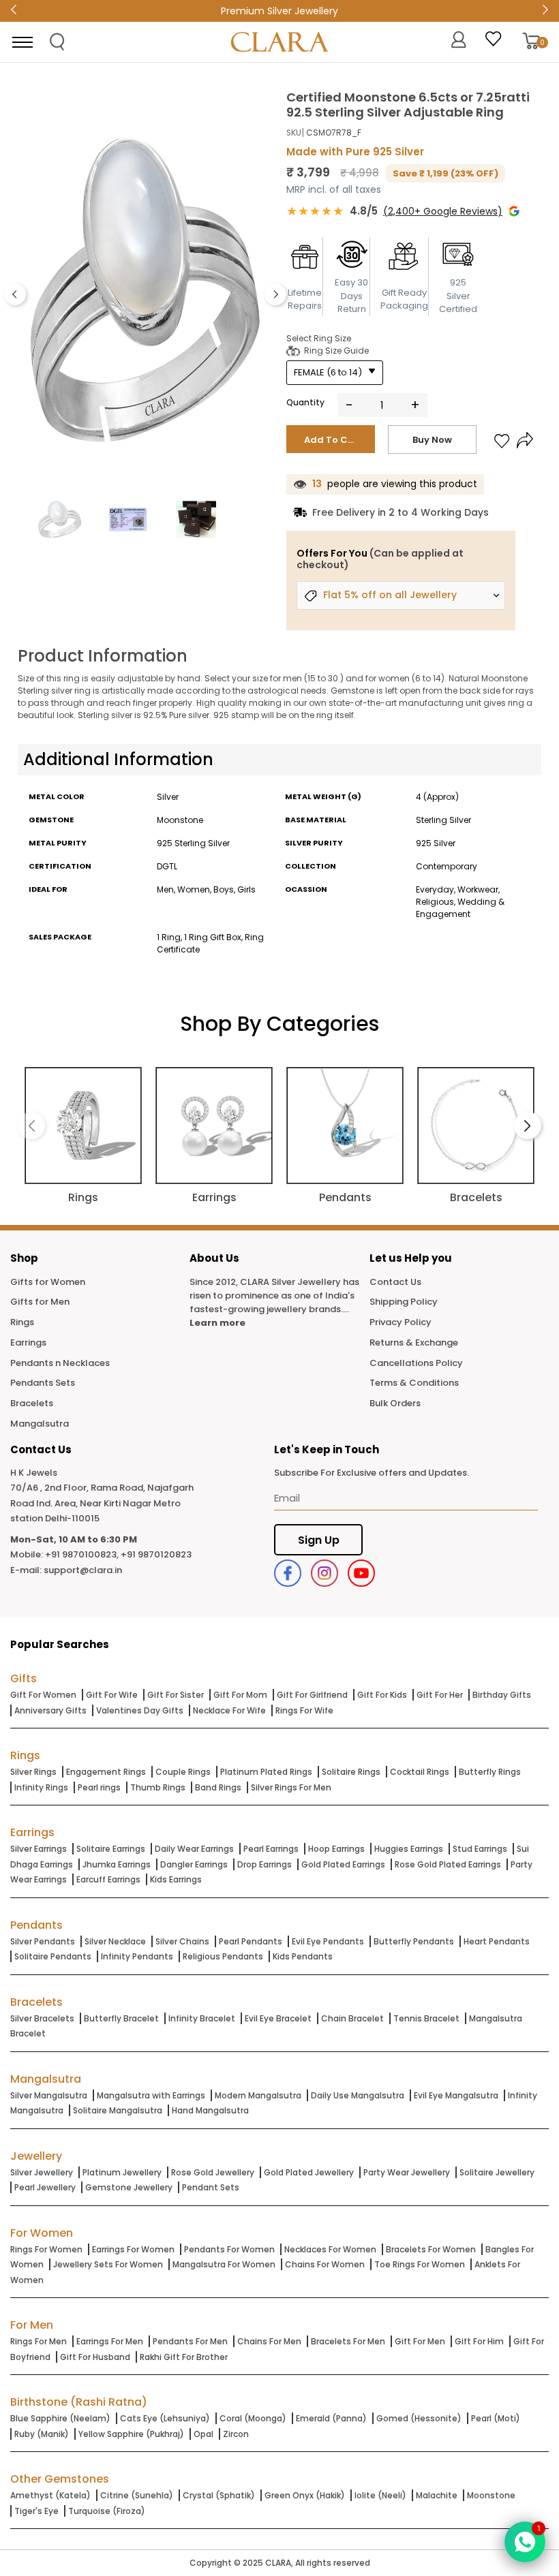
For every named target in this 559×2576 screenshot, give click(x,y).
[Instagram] (324, 1573)
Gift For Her (440, 1695)
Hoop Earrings (336, 1849)
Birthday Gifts (502, 1695)
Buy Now (432, 440)
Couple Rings (183, 1772)
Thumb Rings (158, 1787)
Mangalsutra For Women (224, 2264)
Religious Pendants (223, 1956)
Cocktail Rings (420, 1772)
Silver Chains (182, 1941)
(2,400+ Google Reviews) (443, 211)
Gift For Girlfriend (312, 1695)
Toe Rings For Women (420, 2264)
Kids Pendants (303, 1956)
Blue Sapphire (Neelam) (60, 2418)
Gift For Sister (176, 1695)
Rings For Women (46, 2249)
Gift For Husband (95, 2357)
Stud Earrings (480, 1849)
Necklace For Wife (229, 1710)
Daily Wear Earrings (194, 1849)
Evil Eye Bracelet (278, 2018)
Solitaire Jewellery (497, 2172)
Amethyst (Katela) (50, 2495)
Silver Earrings (39, 1849)
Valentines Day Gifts (140, 1710)
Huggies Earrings (409, 1849)
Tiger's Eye (36, 2511)
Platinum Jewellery (122, 2172)
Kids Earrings (176, 1879)
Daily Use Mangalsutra (358, 2095)
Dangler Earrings (194, 1864)
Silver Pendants (43, 1941)
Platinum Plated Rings (266, 1772)
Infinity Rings (41, 1787)
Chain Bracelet (352, 2018)
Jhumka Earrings (117, 1864)
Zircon (236, 2434)
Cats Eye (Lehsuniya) (165, 2418)
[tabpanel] (145, 291)
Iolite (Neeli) (380, 2495)
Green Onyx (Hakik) (305, 2495)
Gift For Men (420, 2341)
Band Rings (218, 1787)
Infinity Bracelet (202, 2018)
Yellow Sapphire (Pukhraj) (131, 2434)
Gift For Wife (112, 1695)
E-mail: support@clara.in (66, 1570)
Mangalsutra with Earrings (151, 2095)
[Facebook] (288, 1573)
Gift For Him (479, 2341)
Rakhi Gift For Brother (184, 2357)
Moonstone (491, 2495)
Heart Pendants (497, 1941)
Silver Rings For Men (291, 1787)
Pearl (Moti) (496, 2418)
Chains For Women (325, 2264)
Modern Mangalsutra (258, 2095)
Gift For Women (43, 1695)
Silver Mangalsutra (49, 2095)
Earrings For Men (110, 2341)
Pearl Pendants (251, 1941)
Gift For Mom (240, 1695)
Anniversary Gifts (50, 1710)
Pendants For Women (229, 2249)
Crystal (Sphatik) (219, 2495)
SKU (294, 133)
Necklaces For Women (330, 2249)
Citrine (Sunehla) (137, 2495)
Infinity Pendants (137, 1956)
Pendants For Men (190, 2341)
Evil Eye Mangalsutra (456, 2095)
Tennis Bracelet (426, 2018)
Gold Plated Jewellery (309, 2172)
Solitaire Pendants (53, 1956)
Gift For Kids (382, 1695)
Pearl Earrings (271, 1849)
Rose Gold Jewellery (213, 2172)
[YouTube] (361, 1573)
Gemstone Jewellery (129, 2187)
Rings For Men (39, 2341)
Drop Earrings (265, 1864)
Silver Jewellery (42, 2172)
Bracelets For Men (348, 2341)
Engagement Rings (106, 1772)
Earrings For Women (133, 2249)
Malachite (437, 2495)
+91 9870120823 (156, 1554)
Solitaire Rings (351, 1772)
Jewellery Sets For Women (108, 2264)
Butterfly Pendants (414, 1941)
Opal (203, 2434)
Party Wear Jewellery (407, 2172)
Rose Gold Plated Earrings (448, 1864)
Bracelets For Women (431, 2249)
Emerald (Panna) (331, 2418)
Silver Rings (33, 1772)
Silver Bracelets (42, 2018)
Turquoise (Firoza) (107, 2511)
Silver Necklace (115, 1941)
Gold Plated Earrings (343, 1864)
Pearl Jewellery (45, 2187)
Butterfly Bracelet (121, 2018)
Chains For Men (269, 2341)
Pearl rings (99, 1787)
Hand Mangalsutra (210, 2110)
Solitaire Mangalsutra (118, 2110)
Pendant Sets (211, 2187)
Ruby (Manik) (42, 2434)
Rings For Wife (304, 1710)
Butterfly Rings (490, 1772)
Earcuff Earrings (108, 1879)
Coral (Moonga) (253, 2418)
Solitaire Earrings (111, 1849)
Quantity (305, 402)
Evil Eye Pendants (328, 1941)
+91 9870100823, (82, 1554)
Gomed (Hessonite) (419, 2418)
